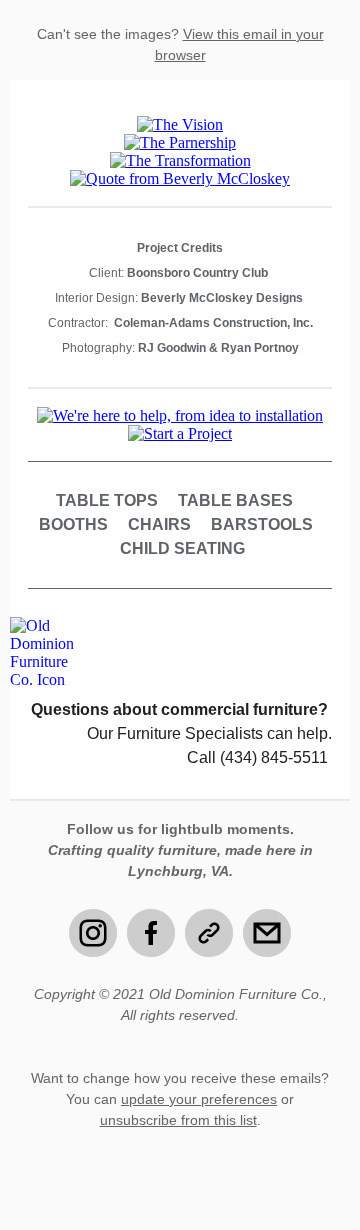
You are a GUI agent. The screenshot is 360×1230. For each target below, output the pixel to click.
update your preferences (199, 1099)
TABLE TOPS (107, 500)
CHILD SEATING (182, 548)
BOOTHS (73, 524)
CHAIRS (159, 524)
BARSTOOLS (262, 524)
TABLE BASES (235, 500)
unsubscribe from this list (178, 1120)
